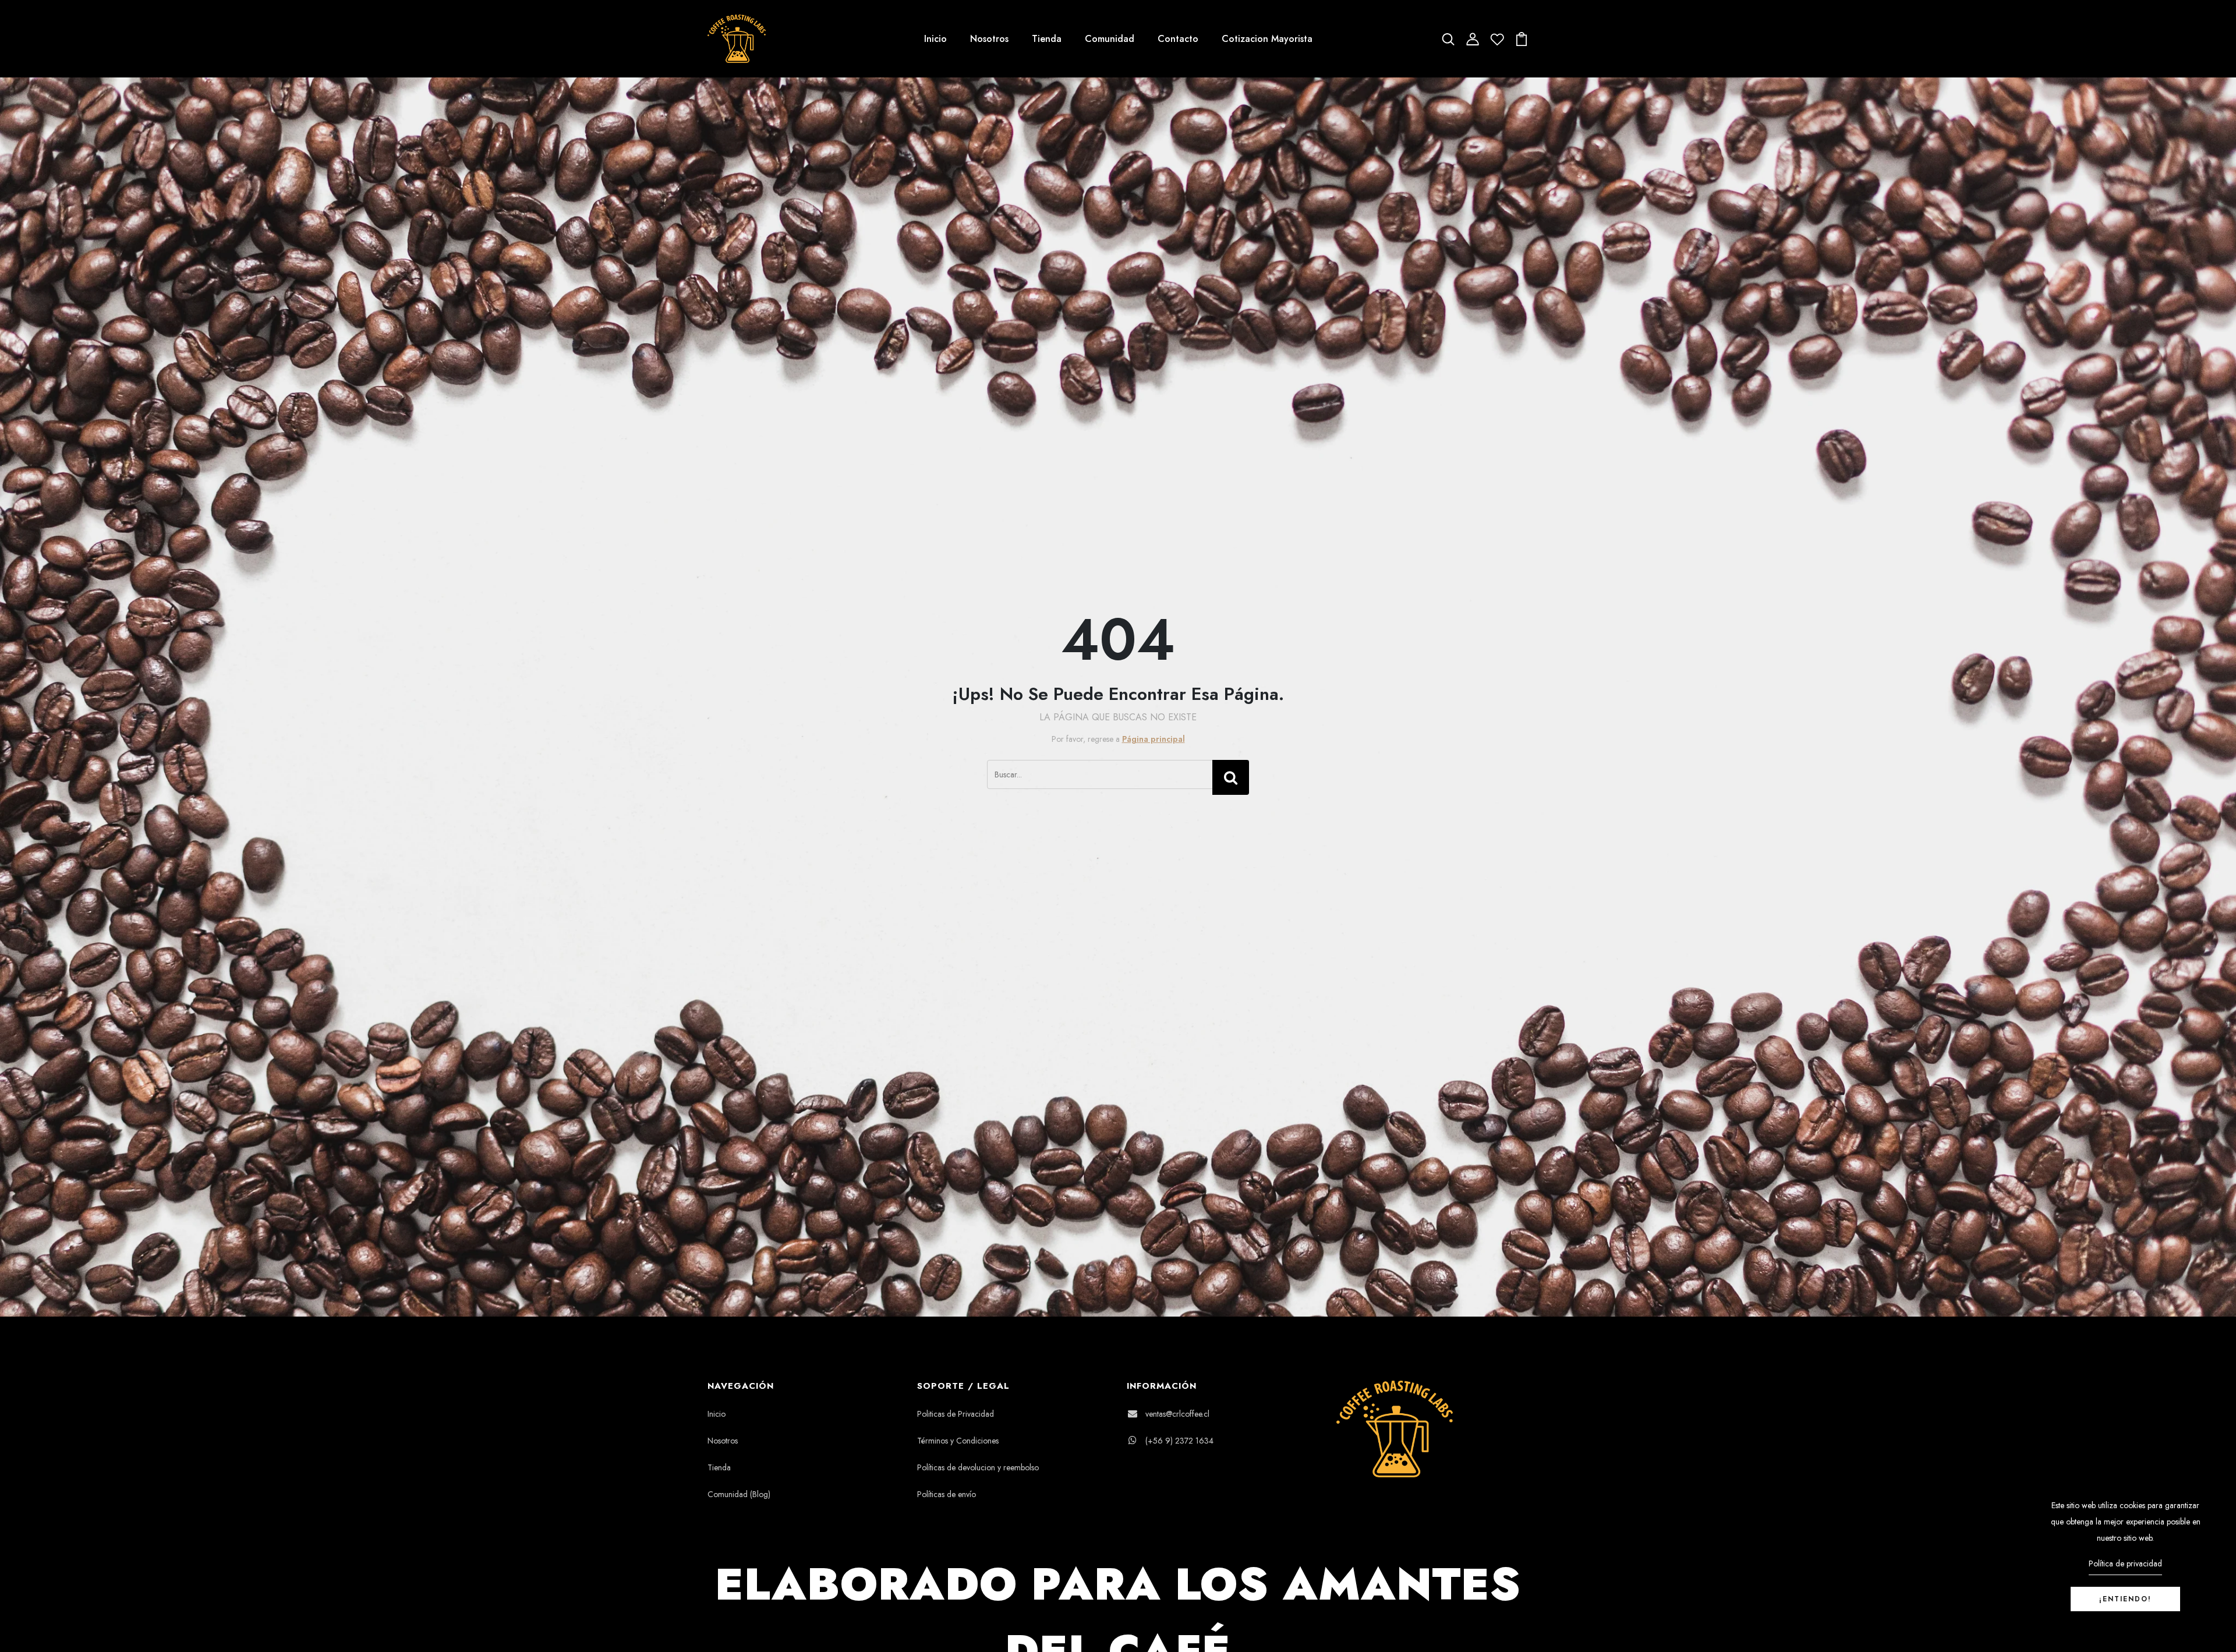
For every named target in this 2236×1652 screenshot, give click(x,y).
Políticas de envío (947, 1494)
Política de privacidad (2125, 1563)
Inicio (935, 39)
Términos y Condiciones (958, 1441)
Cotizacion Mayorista (1267, 39)
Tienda (1047, 39)
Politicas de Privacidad (956, 1414)
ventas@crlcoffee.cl (1177, 1414)
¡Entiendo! (2125, 1599)
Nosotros (989, 39)
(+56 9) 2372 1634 (1179, 1441)
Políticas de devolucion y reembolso (978, 1467)
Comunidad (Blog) (739, 1494)
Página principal (1154, 739)
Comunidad (1110, 39)
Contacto (1178, 39)
